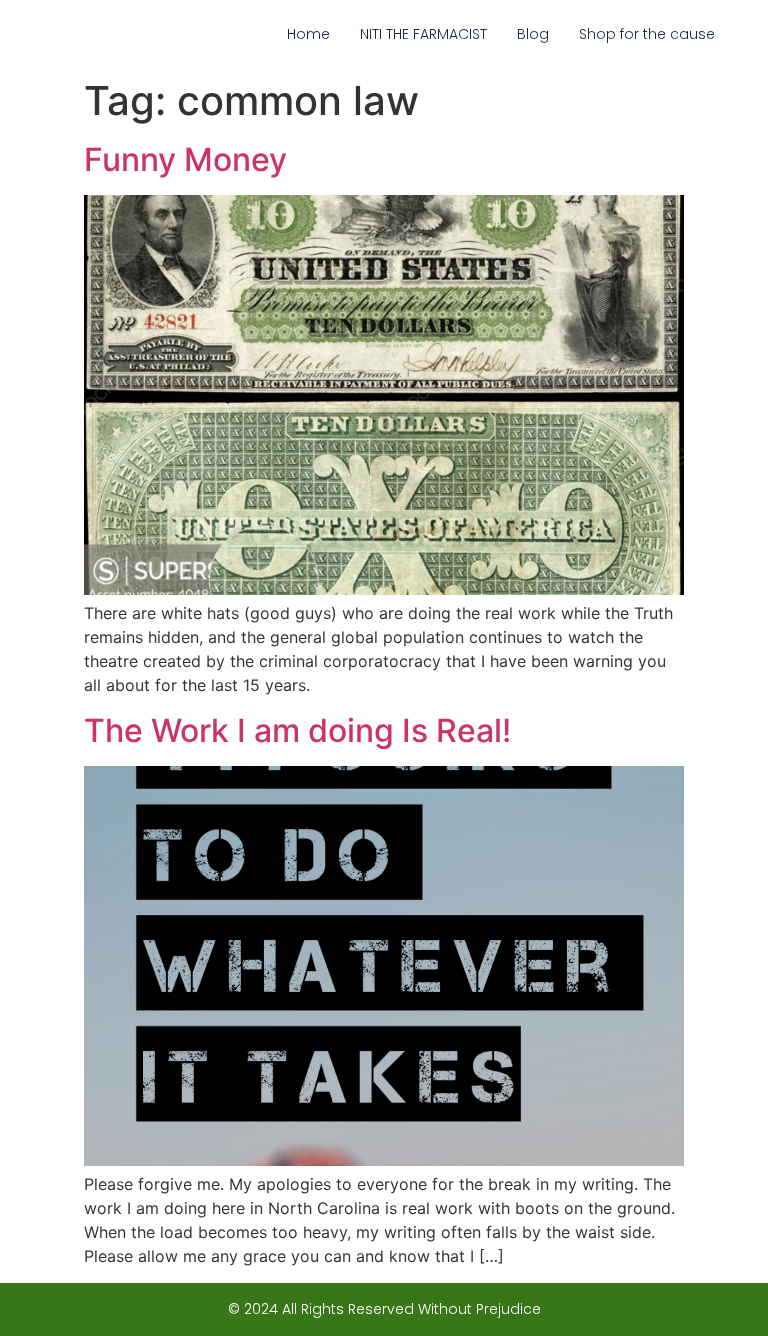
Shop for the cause (647, 34)
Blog (533, 34)
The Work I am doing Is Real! (297, 730)
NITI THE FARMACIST (423, 34)
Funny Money (185, 159)
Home (308, 34)
